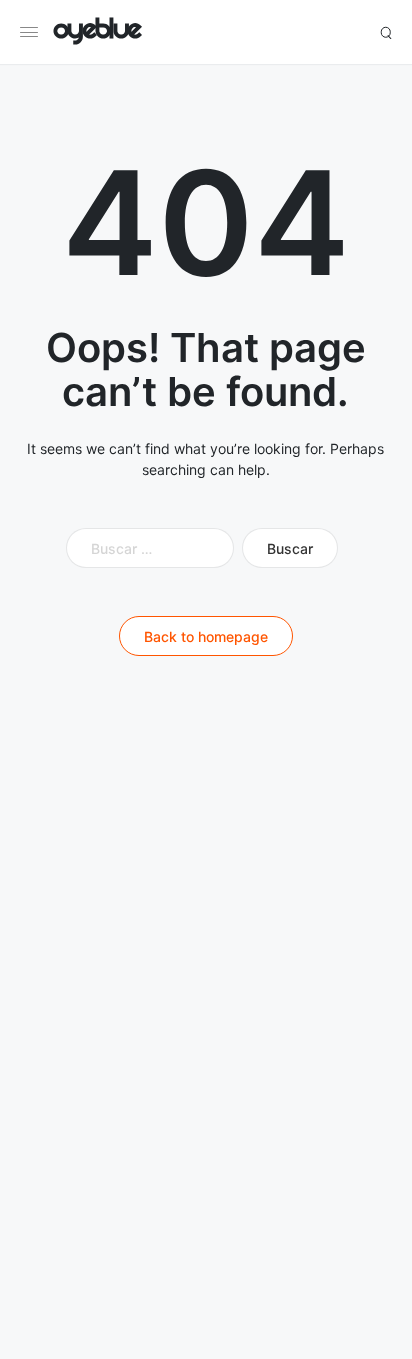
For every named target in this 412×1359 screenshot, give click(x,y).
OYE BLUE (97, 31)
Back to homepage (206, 636)
